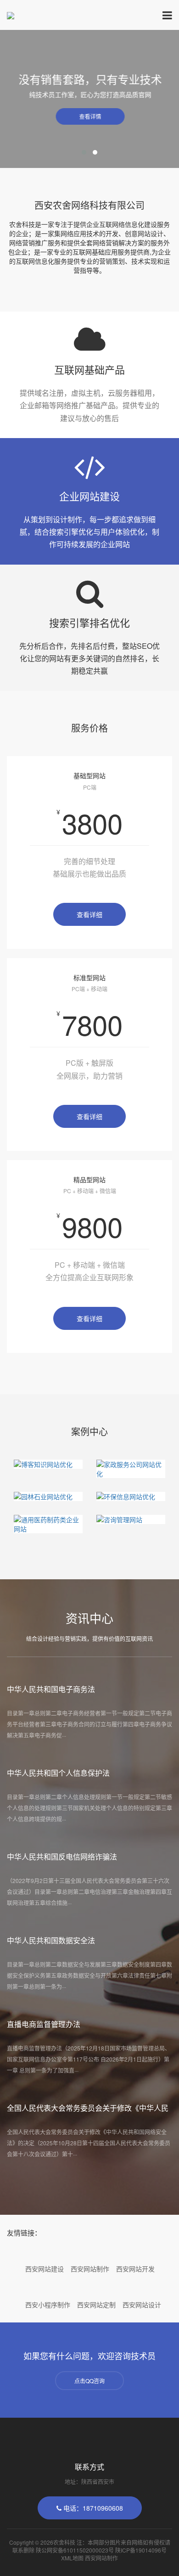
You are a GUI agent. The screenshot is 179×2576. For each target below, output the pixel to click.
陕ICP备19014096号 (141, 2550)
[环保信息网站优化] (131, 1496)
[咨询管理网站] (131, 1519)
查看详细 (89, 914)
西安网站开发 (135, 2269)
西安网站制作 (90, 2269)
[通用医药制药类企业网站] (48, 1524)
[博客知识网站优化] (48, 1464)
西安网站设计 (142, 2305)
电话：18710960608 (92, 2508)
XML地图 (72, 2558)
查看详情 (89, 116)
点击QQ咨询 (89, 2381)
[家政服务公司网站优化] (131, 1469)
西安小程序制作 (48, 2305)
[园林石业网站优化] (48, 1496)
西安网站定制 (96, 2305)
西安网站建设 (45, 2269)
